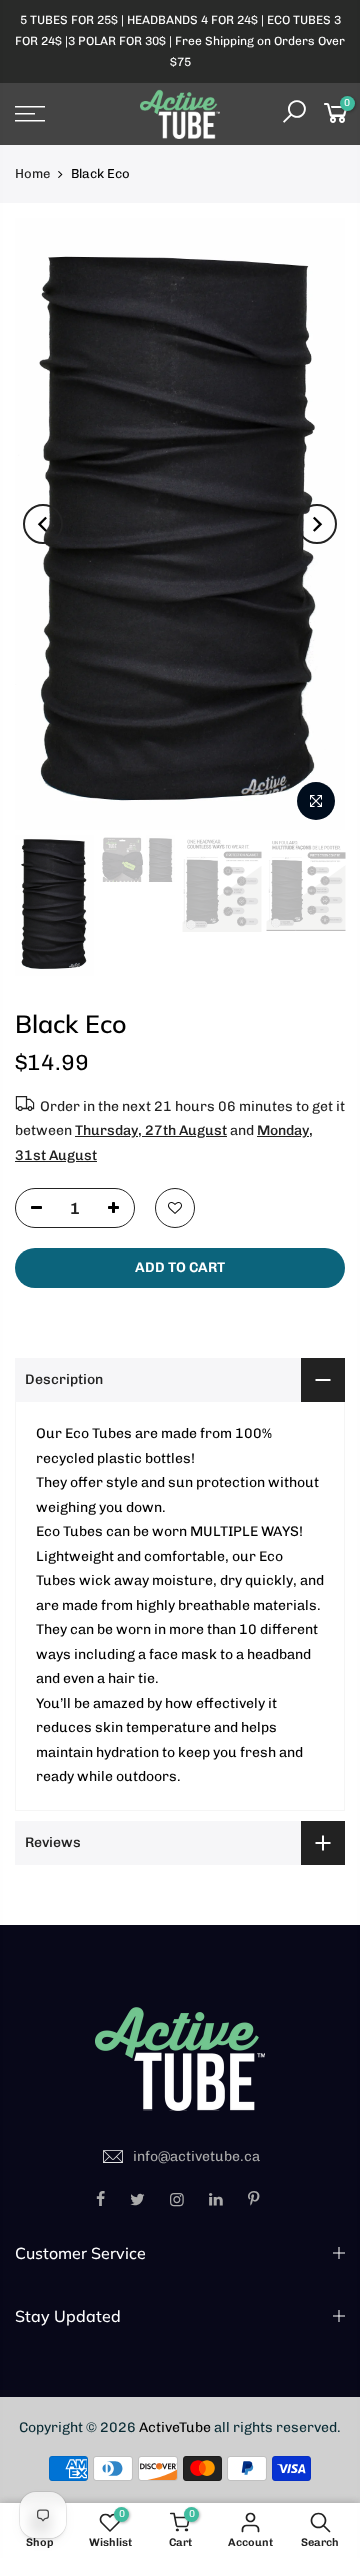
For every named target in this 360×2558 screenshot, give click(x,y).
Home (32, 173)
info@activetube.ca (196, 2156)
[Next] (317, 524)
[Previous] (43, 524)
